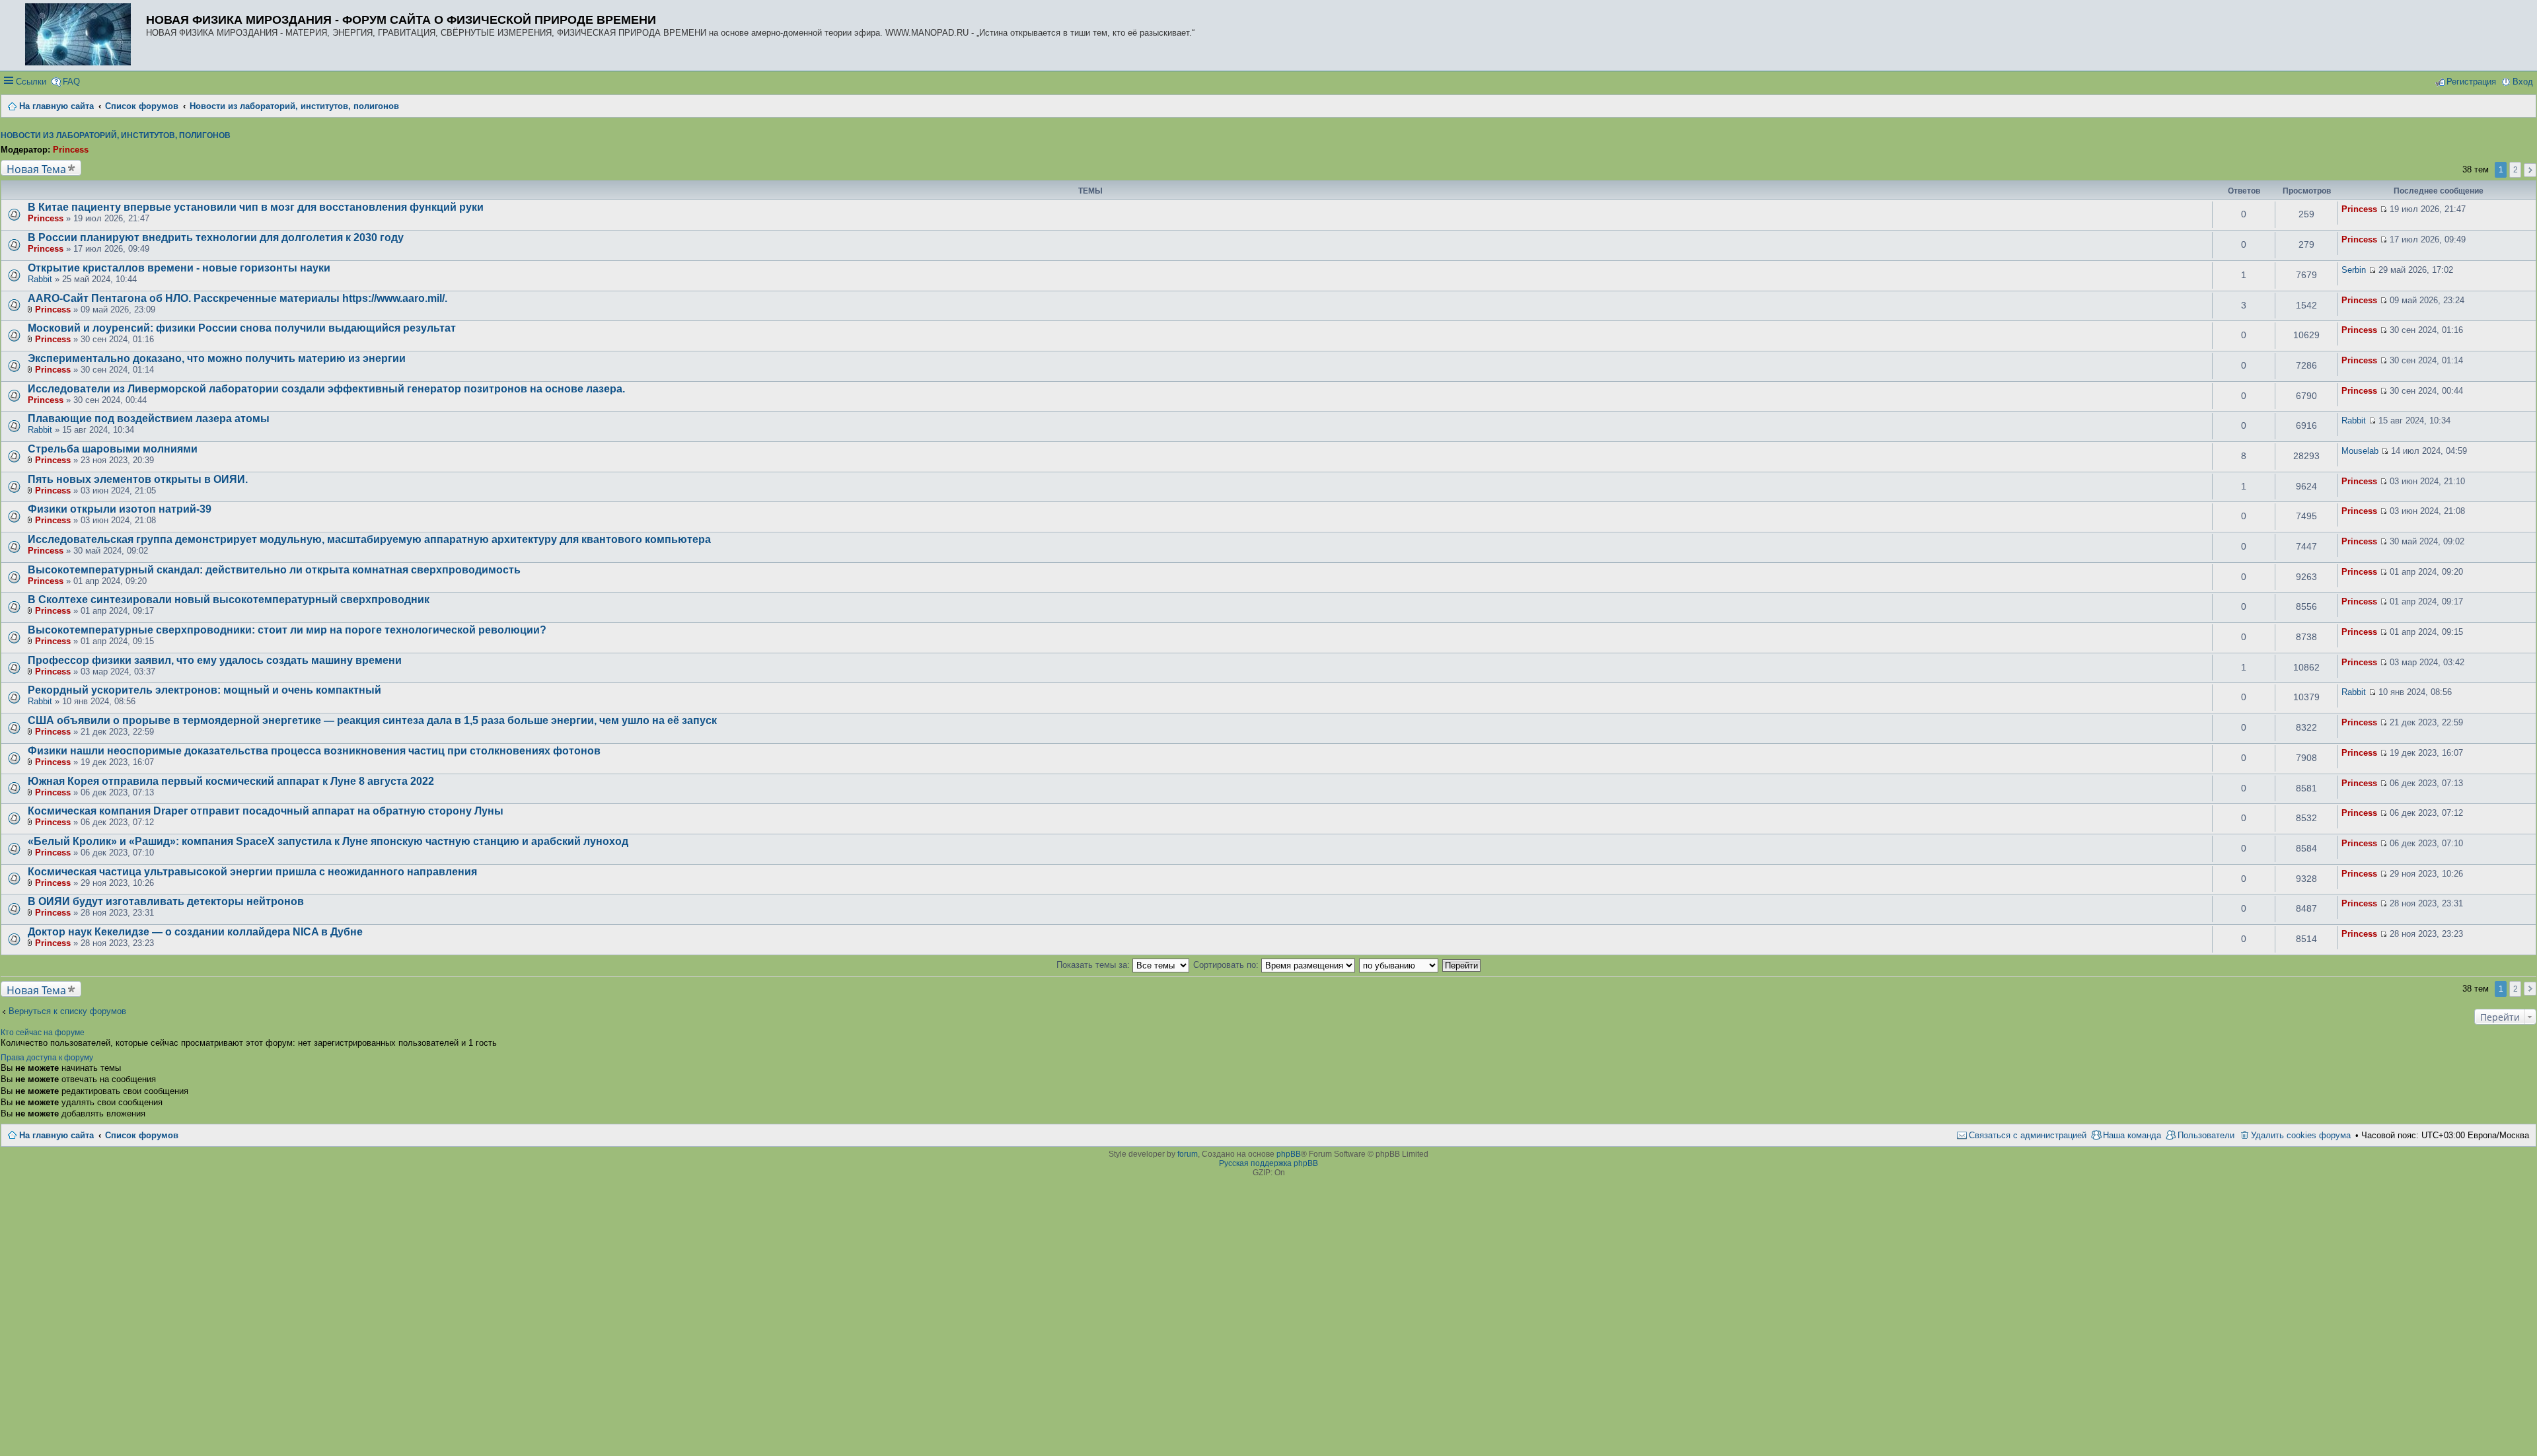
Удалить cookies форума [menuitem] (2301, 1135)
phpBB (1289, 1154)
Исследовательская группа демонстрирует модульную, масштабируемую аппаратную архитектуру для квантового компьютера (369, 539)
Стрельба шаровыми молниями (113, 449)
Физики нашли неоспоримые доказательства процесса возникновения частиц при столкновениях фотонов (314, 751)
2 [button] (2516, 170)
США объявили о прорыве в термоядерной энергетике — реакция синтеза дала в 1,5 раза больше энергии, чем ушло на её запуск (372, 720)
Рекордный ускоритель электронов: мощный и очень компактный (204, 690)
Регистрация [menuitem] (2471, 82)
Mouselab (2360, 451)
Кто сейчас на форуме (43, 1033)
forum (1188, 1154)
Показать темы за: (1094, 965)
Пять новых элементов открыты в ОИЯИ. (138, 479)
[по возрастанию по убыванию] (1399, 965)
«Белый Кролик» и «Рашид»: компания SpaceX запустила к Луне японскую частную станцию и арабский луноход (328, 841)
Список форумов (142, 1135)
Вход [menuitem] (2523, 82)
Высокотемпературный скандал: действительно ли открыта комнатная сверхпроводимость (274, 570)
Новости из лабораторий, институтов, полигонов (116, 135)
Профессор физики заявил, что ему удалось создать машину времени (215, 660)
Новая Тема (36, 169)
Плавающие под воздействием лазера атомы (149, 419)
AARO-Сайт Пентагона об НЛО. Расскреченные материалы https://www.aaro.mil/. (238, 298)
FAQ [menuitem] (71, 82)
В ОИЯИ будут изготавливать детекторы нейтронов (166, 901)
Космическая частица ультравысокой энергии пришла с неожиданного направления (252, 872)
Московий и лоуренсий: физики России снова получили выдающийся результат (242, 328)
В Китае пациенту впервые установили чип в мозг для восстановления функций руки (256, 207)
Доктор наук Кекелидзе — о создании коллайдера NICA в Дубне (195, 932)
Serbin (2354, 270)
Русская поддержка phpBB (1268, 1163)
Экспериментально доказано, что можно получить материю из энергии (217, 358)
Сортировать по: (1227, 965)
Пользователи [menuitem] (2206, 1135)
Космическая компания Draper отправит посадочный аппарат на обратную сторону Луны (266, 811)
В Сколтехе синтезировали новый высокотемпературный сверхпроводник (229, 600)
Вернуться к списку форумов (67, 1011)
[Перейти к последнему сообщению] (2383, 209)
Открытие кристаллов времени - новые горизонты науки (179, 268)
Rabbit (40, 279)
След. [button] (2530, 170)
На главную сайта (56, 1135)
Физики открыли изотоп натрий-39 (120, 509)
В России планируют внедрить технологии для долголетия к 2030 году (216, 237)
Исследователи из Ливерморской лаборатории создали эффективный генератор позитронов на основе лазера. (326, 389)
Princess (71, 150)
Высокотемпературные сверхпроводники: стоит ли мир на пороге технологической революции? (287, 630)
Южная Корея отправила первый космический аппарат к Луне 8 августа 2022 (231, 781)
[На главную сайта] (81, 35)
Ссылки (31, 82)
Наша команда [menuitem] (2132, 1135)
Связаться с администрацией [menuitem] (2028, 1135)
